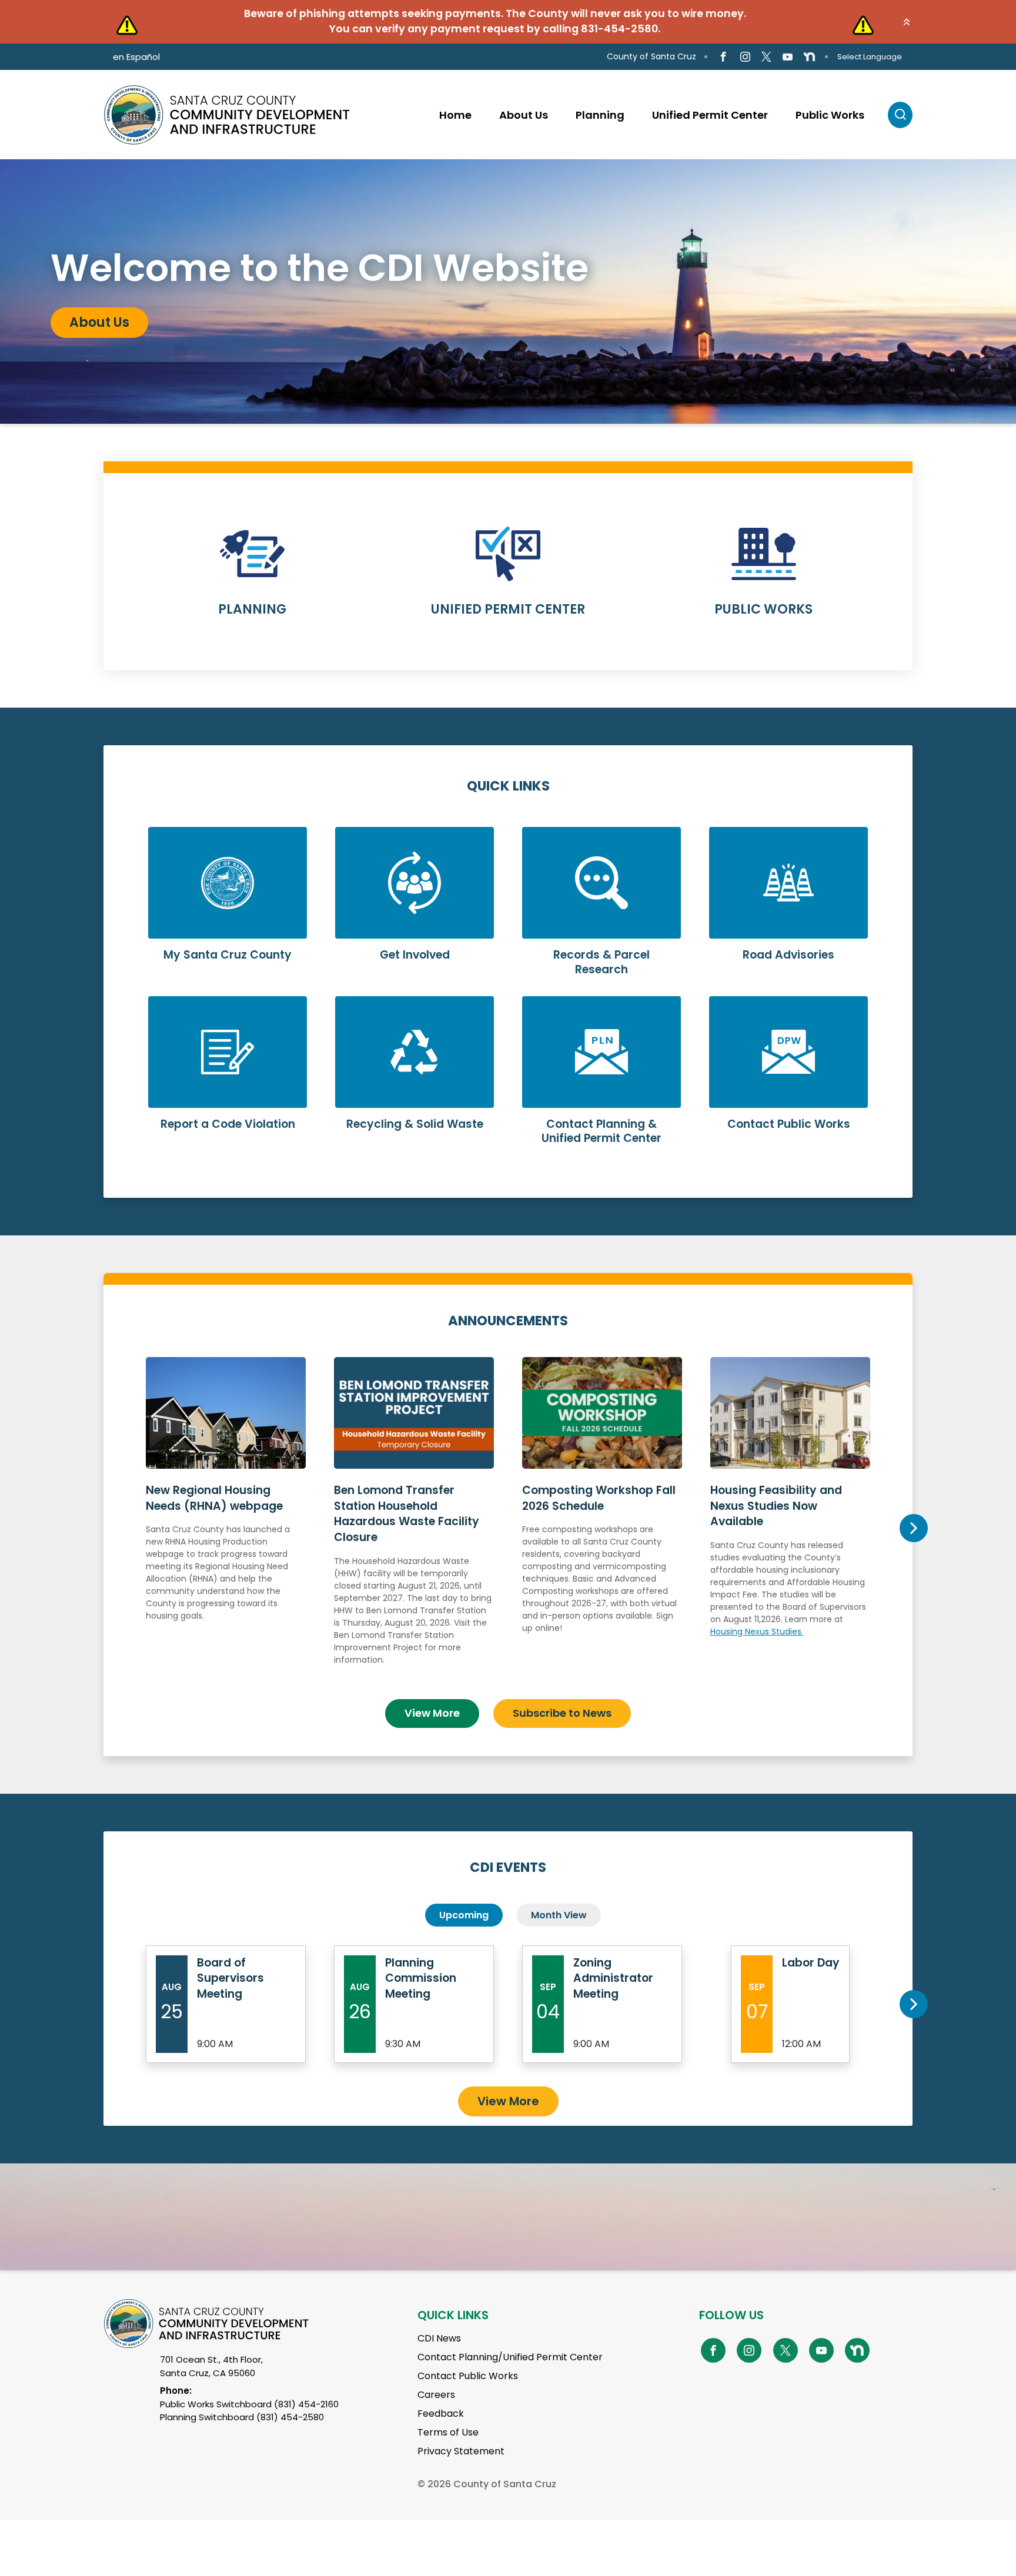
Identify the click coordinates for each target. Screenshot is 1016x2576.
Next (913, 1528)
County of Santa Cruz (651, 56)
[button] (907, 22)
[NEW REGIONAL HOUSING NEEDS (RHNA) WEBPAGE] (226, 1523)
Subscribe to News (562, 1713)
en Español (136, 57)
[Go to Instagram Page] (745, 57)
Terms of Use (448, 2432)
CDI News (439, 2338)
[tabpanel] (508, 292)
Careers (436, 2395)
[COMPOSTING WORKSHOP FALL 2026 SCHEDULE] (602, 1523)
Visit (84, 329)
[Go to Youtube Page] (788, 57)
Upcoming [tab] (464, 1915)
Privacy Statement (461, 2451)
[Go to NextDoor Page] (809, 57)
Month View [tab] (559, 1915)
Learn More (253, 579)
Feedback (441, 2413)
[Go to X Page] (766, 57)
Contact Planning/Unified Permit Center (510, 2357)
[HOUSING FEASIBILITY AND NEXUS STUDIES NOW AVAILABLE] (790, 1523)
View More (432, 1713)
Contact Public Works (468, 2376)
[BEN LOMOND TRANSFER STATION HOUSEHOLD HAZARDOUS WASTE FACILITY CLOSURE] (414, 1523)
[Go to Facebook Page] (723, 57)
